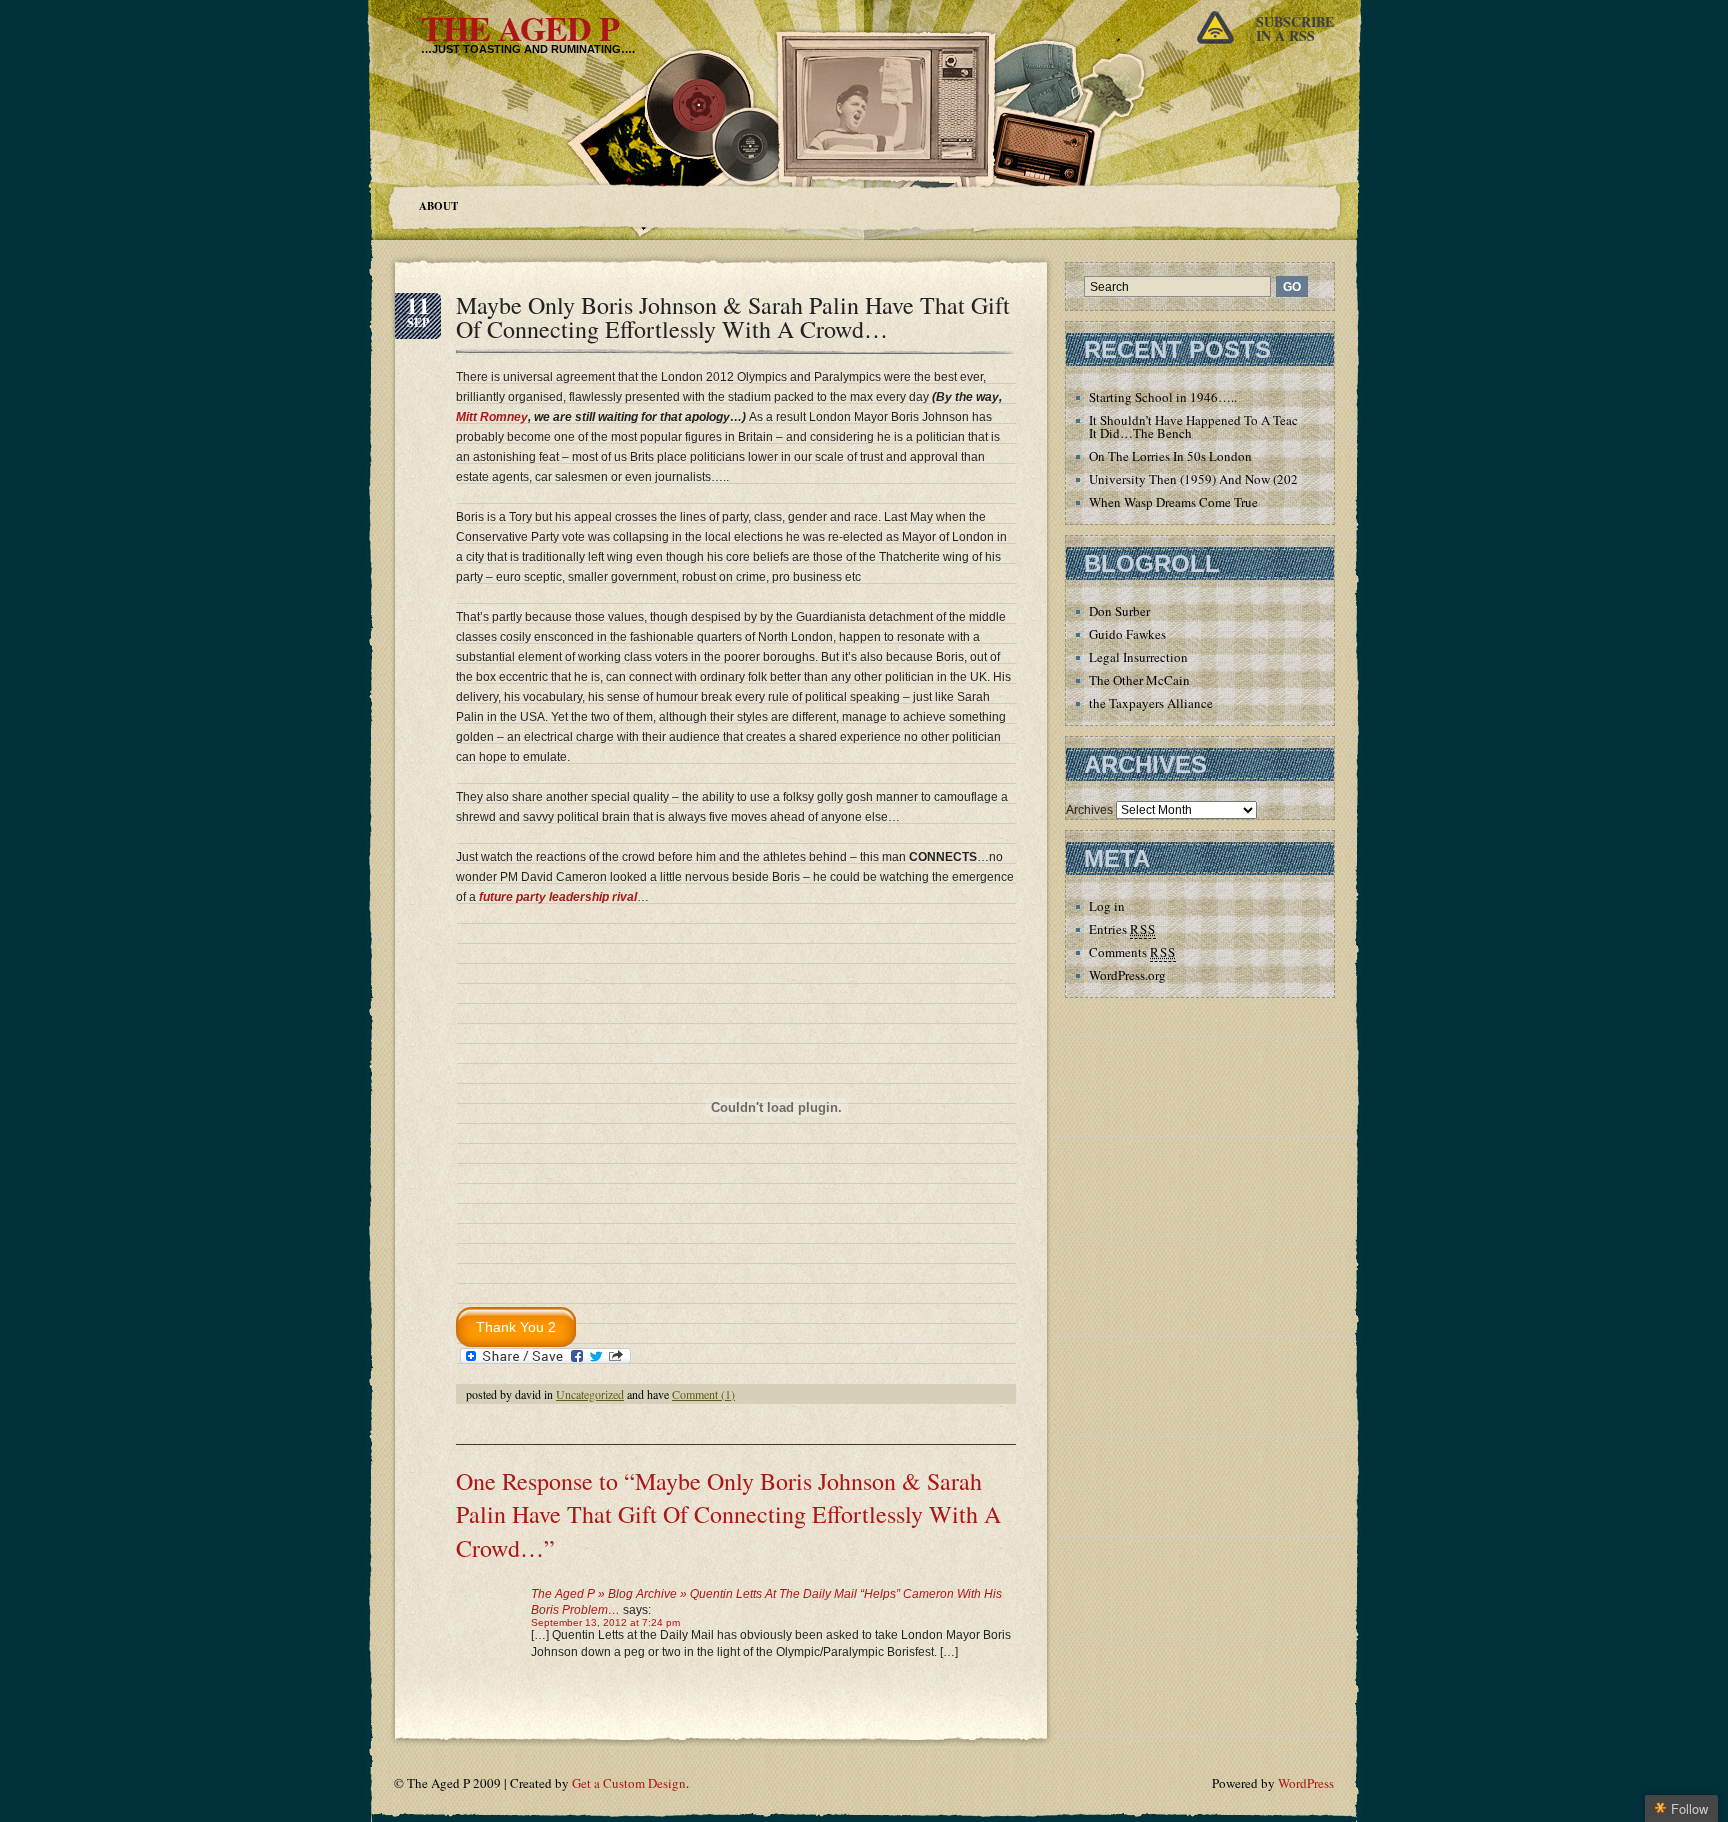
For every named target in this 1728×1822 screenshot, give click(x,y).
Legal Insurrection (1138, 657)
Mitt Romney (492, 417)
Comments (1132, 952)
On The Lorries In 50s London (1170, 456)
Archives (1089, 810)
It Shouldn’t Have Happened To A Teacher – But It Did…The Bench (1218, 426)
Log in (1107, 906)
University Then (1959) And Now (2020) (1199, 479)
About (438, 206)
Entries (1122, 929)
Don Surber (1119, 611)
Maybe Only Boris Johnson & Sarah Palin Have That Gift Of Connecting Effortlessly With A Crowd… (733, 317)
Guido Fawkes (1127, 634)
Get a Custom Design (629, 1783)
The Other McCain (1139, 680)
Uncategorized (590, 1394)
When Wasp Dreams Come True (1173, 502)
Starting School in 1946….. (1163, 397)
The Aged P (520, 28)
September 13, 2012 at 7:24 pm (605, 1622)
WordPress (1306, 1783)
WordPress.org (1127, 975)
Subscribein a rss (1295, 28)
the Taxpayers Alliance (1151, 703)
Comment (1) (703, 1394)
